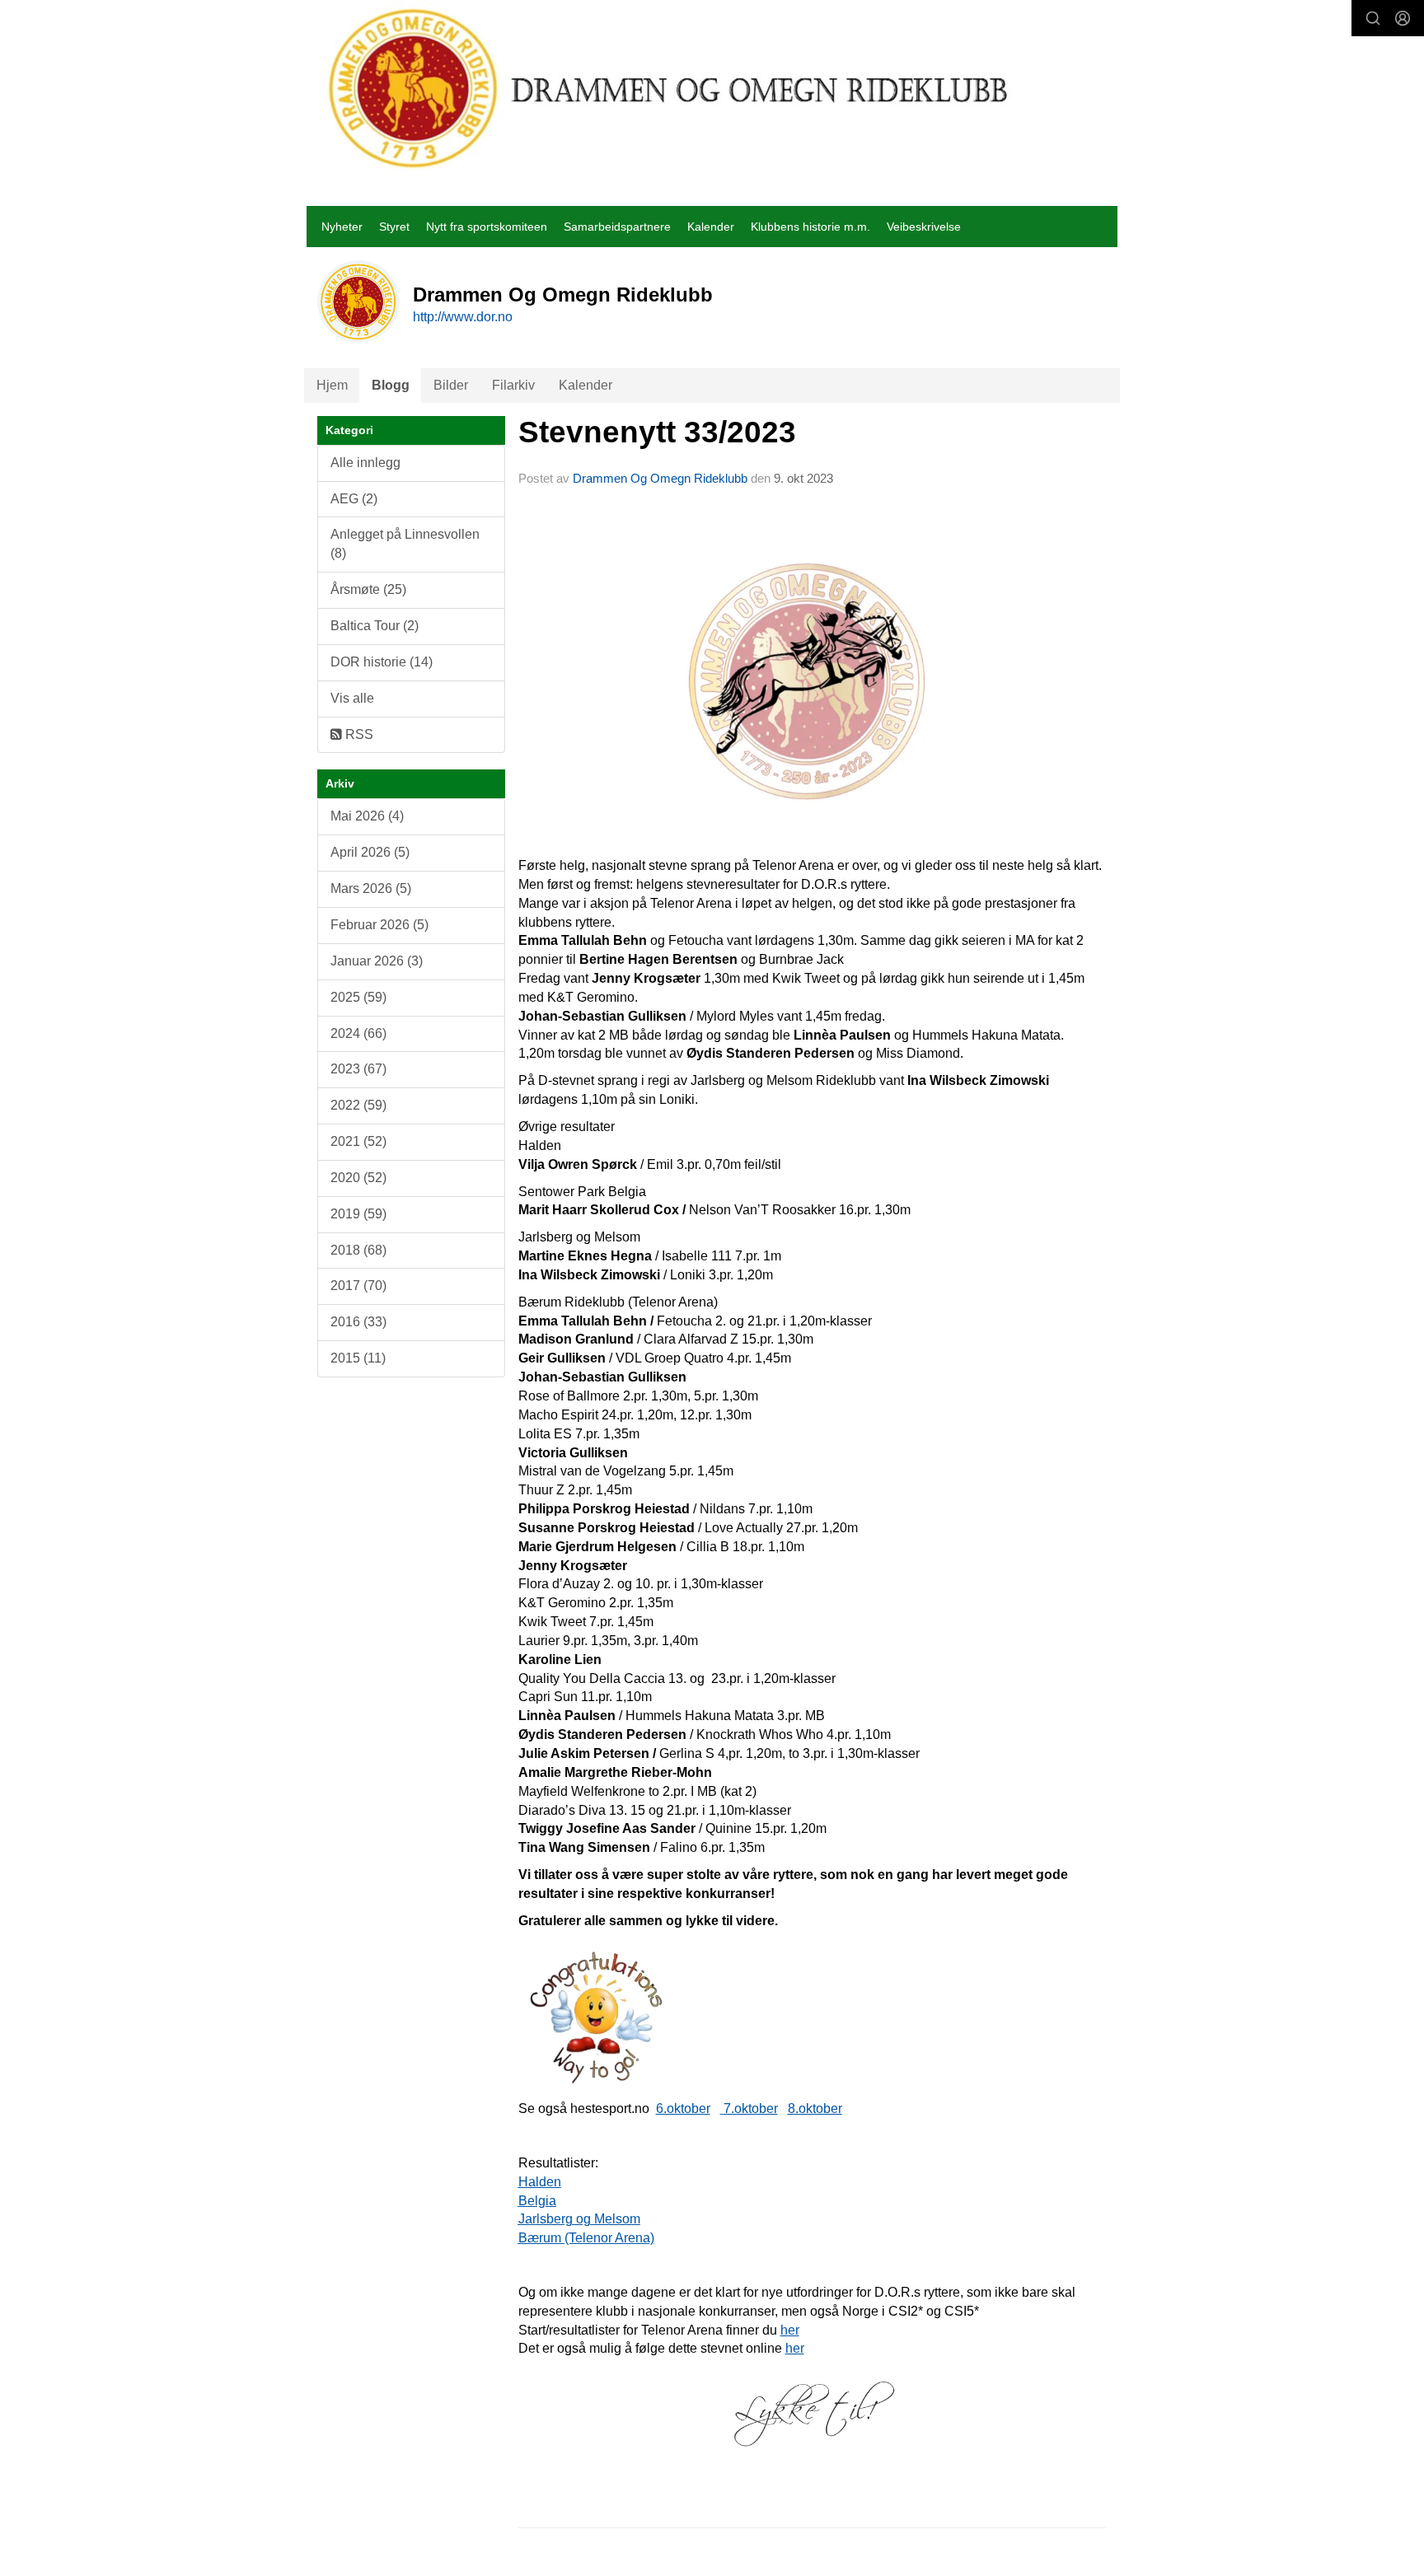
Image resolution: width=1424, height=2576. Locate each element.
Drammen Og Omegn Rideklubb (660, 478)
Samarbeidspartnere (617, 227)
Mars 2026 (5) (371, 888)
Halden (540, 2182)
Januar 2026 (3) (377, 961)
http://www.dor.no (463, 317)
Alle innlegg (365, 463)
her (790, 2330)
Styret (394, 227)
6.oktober (683, 2108)
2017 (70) (358, 1286)
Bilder (451, 385)
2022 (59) (358, 1105)
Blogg (391, 385)
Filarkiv (513, 385)
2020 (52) (358, 1178)
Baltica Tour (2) (375, 626)
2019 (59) (358, 1214)
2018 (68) (358, 1250)
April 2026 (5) (370, 852)
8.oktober (815, 2108)
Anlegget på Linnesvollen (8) (405, 544)
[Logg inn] (1403, 18)
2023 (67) (358, 1069)
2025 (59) (358, 997)
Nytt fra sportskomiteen (487, 227)
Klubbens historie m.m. (810, 227)
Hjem (332, 385)
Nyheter (342, 227)
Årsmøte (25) (368, 589)
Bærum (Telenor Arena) (586, 2238)
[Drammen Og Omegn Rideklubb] (670, 88)
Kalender (711, 227)
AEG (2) (354, 499)
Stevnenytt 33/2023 (657, 432)
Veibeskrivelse (924, 227)
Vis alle (352, 698)
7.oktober (751, 2108)
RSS (358, 734)
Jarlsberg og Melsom (579, 2219)
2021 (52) (358, 1141)
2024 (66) (358, 1033)
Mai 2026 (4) (367, 816)
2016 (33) (358, 1322)
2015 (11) (358, 1358)
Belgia (537, 2201)
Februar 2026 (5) (379, 925)
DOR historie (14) (382, 662)
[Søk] (1373, 18)
